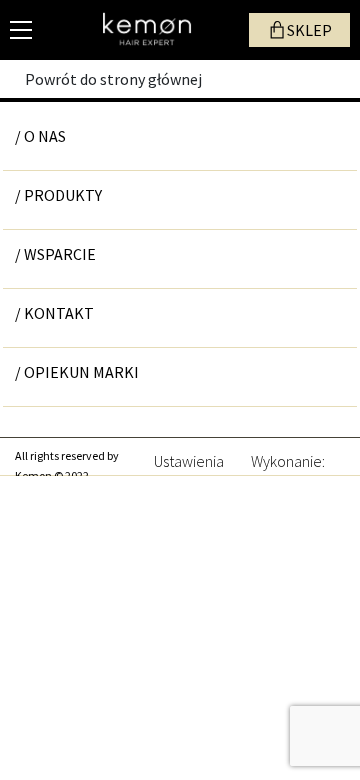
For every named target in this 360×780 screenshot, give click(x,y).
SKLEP (309, 30)
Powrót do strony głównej (113, 79)
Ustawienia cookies (189, 459)
